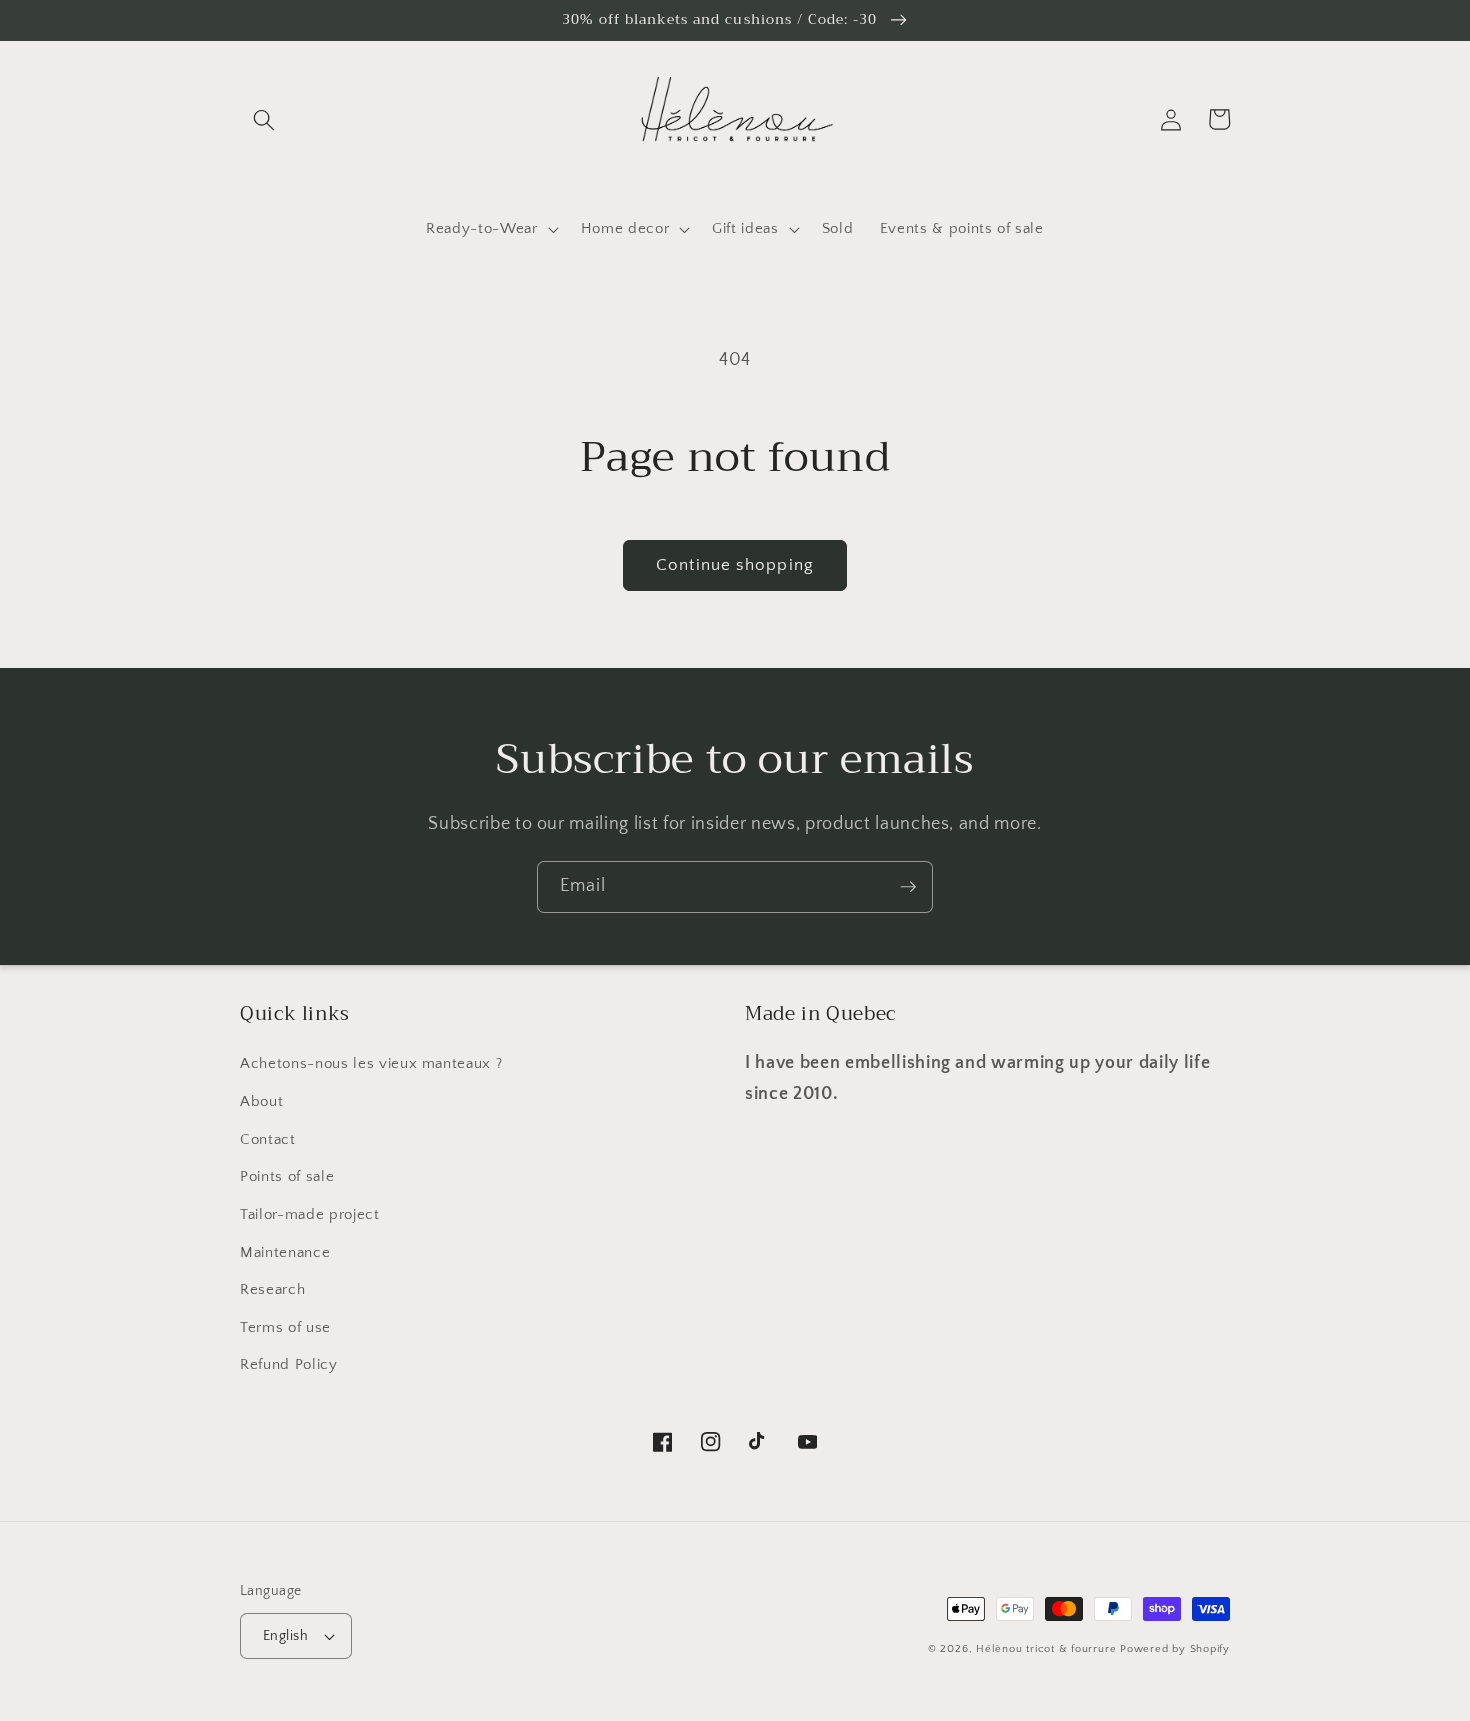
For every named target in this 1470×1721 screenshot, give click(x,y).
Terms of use (285, 1327)
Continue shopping (735, 565)
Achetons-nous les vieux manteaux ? (371, 1063)
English (285, 1636)
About (261, 1101)
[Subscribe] (908, 887)
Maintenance (285, 1252)
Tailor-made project (310, 1214)
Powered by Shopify (1175, 1649)
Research (272, 1289)
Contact (268, 1139)
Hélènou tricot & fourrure (1046, 1649)
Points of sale (287, 1176)
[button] (264, 119)
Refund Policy (289, 1364)
